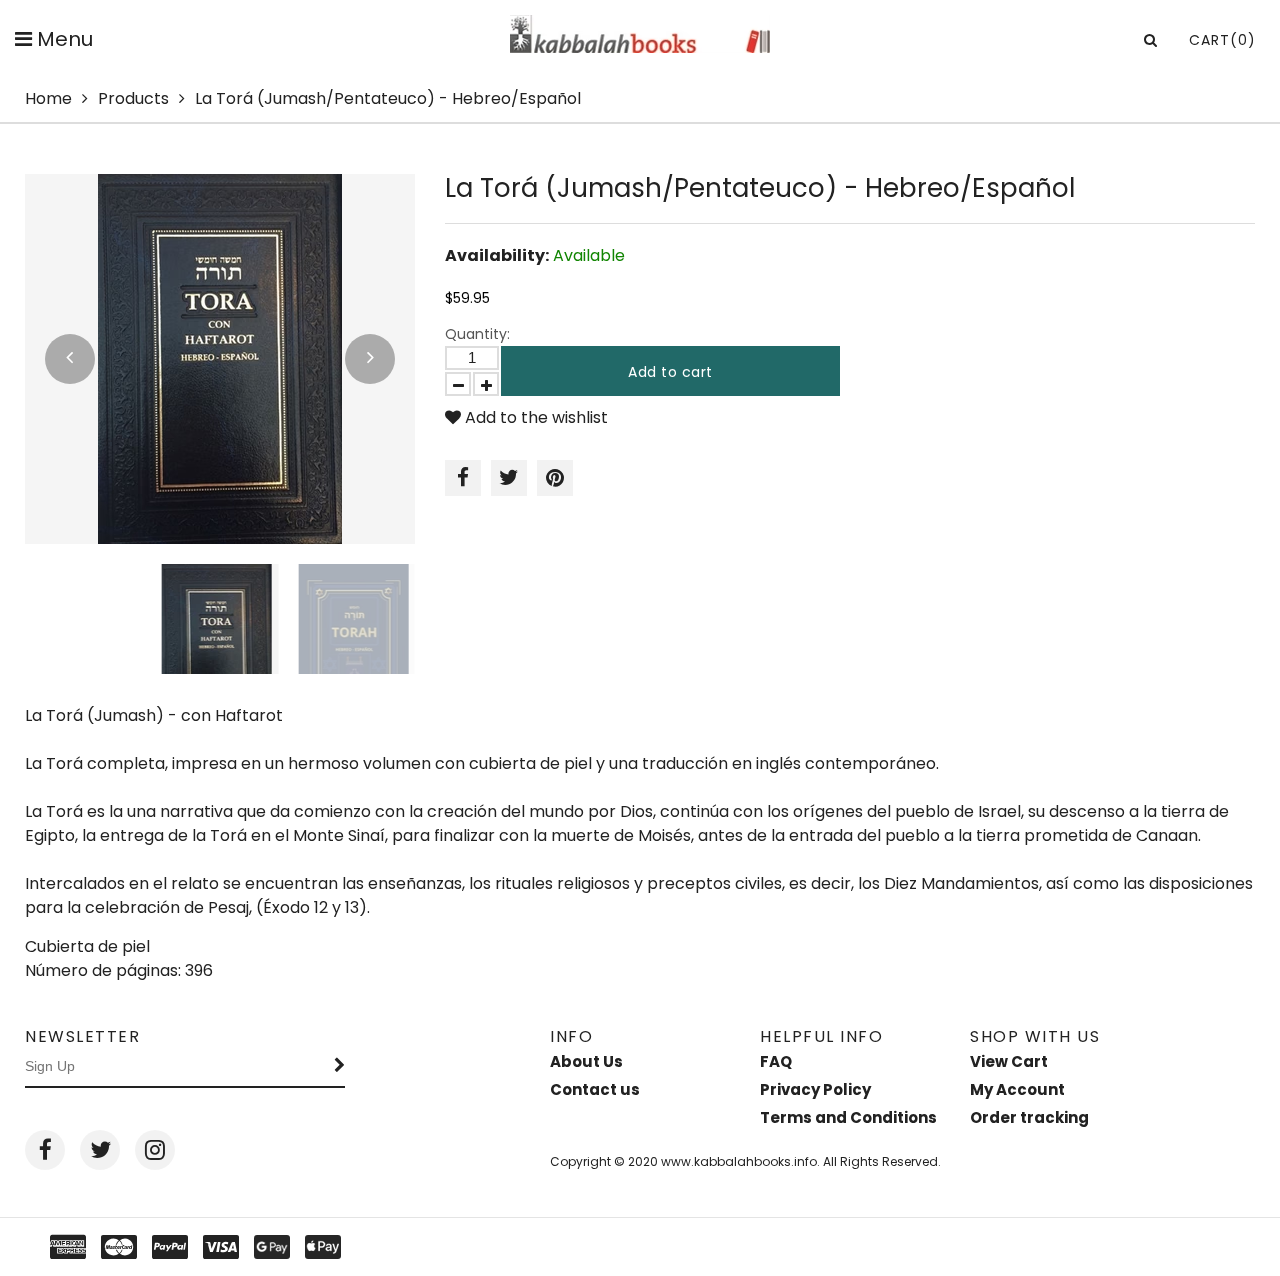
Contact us (595, 1089)
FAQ (776, 1061)
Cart (1222, 40)
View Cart (1009, 1061)
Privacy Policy (815, 1089)
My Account (1017, 1089)
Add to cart (670, 372)
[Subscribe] (340, 1067)
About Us (586, 1061)
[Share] (463, 478)
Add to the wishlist (534, 417)
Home (48, 98)
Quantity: (477, 334)
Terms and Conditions (848, 1117)
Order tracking (1029, 1117)
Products (133, 98)
